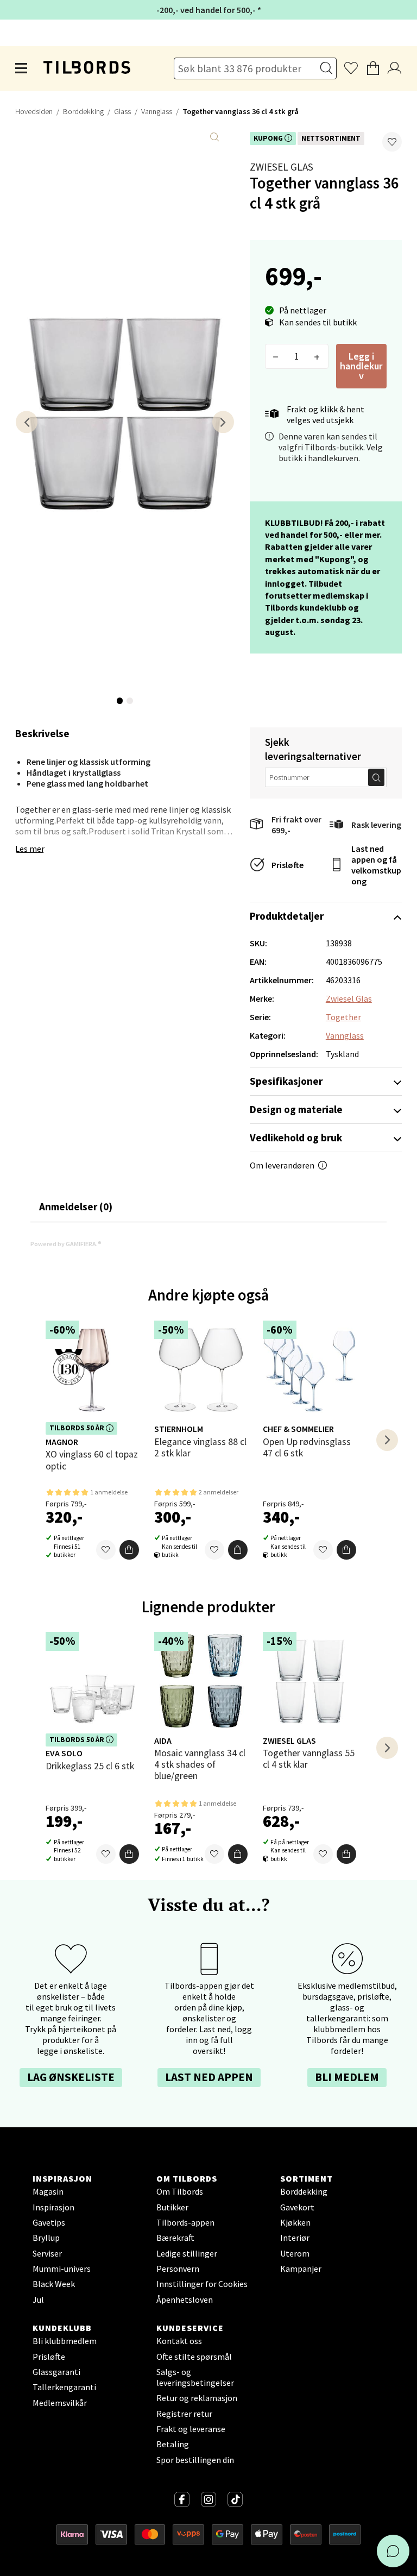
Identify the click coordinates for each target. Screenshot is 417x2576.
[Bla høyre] (223, 422)
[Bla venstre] (27, 422)
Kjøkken (295, 2222)
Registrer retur (184, 2414)
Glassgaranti (56, 2372)
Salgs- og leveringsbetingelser (195, 2377)
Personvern (178, 2269)
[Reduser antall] (276, 356)
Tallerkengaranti (64, 2387)
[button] (392, 142)
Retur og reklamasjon (197, 2398)
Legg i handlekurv (361, 366)
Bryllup (46, 2238)
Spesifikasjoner (286, 1081)
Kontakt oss (179, 2341)
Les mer (30, 849)
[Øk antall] (317, 356)
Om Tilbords (180, 2191)
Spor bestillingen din (195, 2460)
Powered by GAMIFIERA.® (66, 1244)
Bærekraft (175, 2238)
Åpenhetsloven (185, 2299)
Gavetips (49, 2222)
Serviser (47, 2253)
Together (343, 1017)
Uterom (295, 2253)
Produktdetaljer (287, 916)
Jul (38, 2299)
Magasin (48, 2191)
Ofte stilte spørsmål (194, 2357)
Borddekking (83, 111)
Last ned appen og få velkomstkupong (376, 865)
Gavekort (297, 2207)
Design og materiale (296, 1109)
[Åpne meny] (22, 68)
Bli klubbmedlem (65, 2341)
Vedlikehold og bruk (296, 1138)
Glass (122, 111)
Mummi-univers (62, 2269)
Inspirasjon (53, 2207)
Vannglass (157, 111)
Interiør (295, 2238)
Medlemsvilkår (60, 2403)
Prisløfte (288, 865)
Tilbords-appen (185, 2222)
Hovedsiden (34, 111)
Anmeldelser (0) (76, 1207)
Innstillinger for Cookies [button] (202, 2284)
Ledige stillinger (187, 2253)
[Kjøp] (129, 1550)
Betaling (173, 2444)
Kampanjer (301, 2269)
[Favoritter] (106, 1550)
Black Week (54, 2284)
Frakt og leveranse (191, 2429)
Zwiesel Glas (282, 167)
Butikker (172, 2207)
